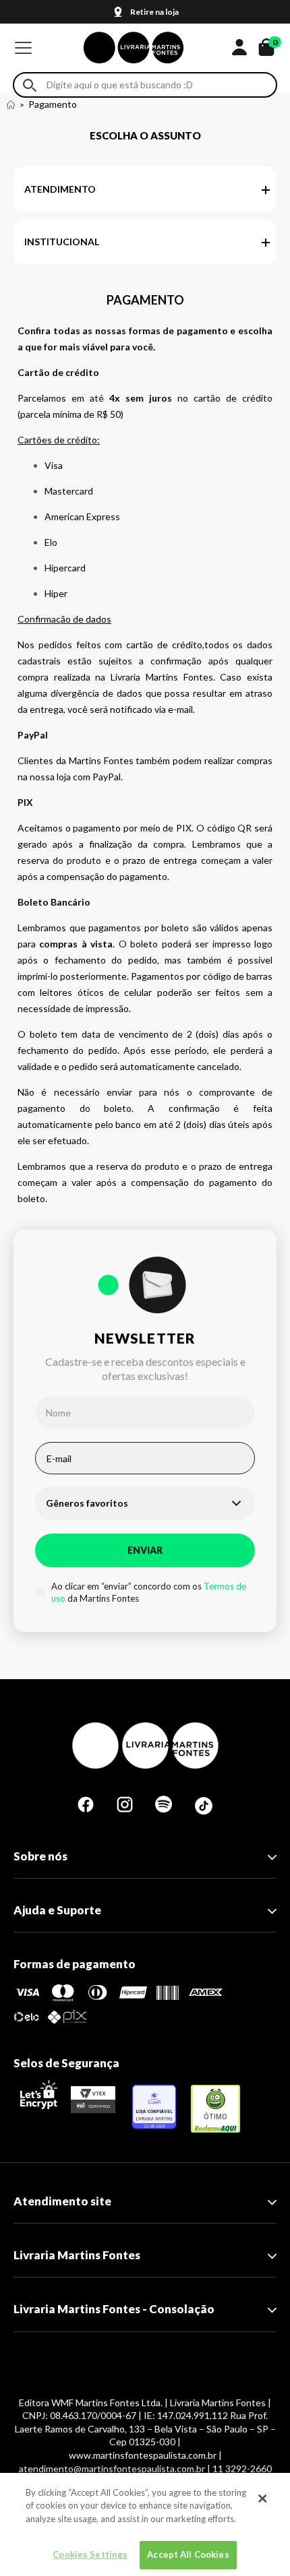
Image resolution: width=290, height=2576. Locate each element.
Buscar (30, 85)
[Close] (262, 2499)
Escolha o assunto (145, 135)
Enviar (145, 1550)
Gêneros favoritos (87, 1503)
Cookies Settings (90, 2554)
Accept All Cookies (188, 2554)
